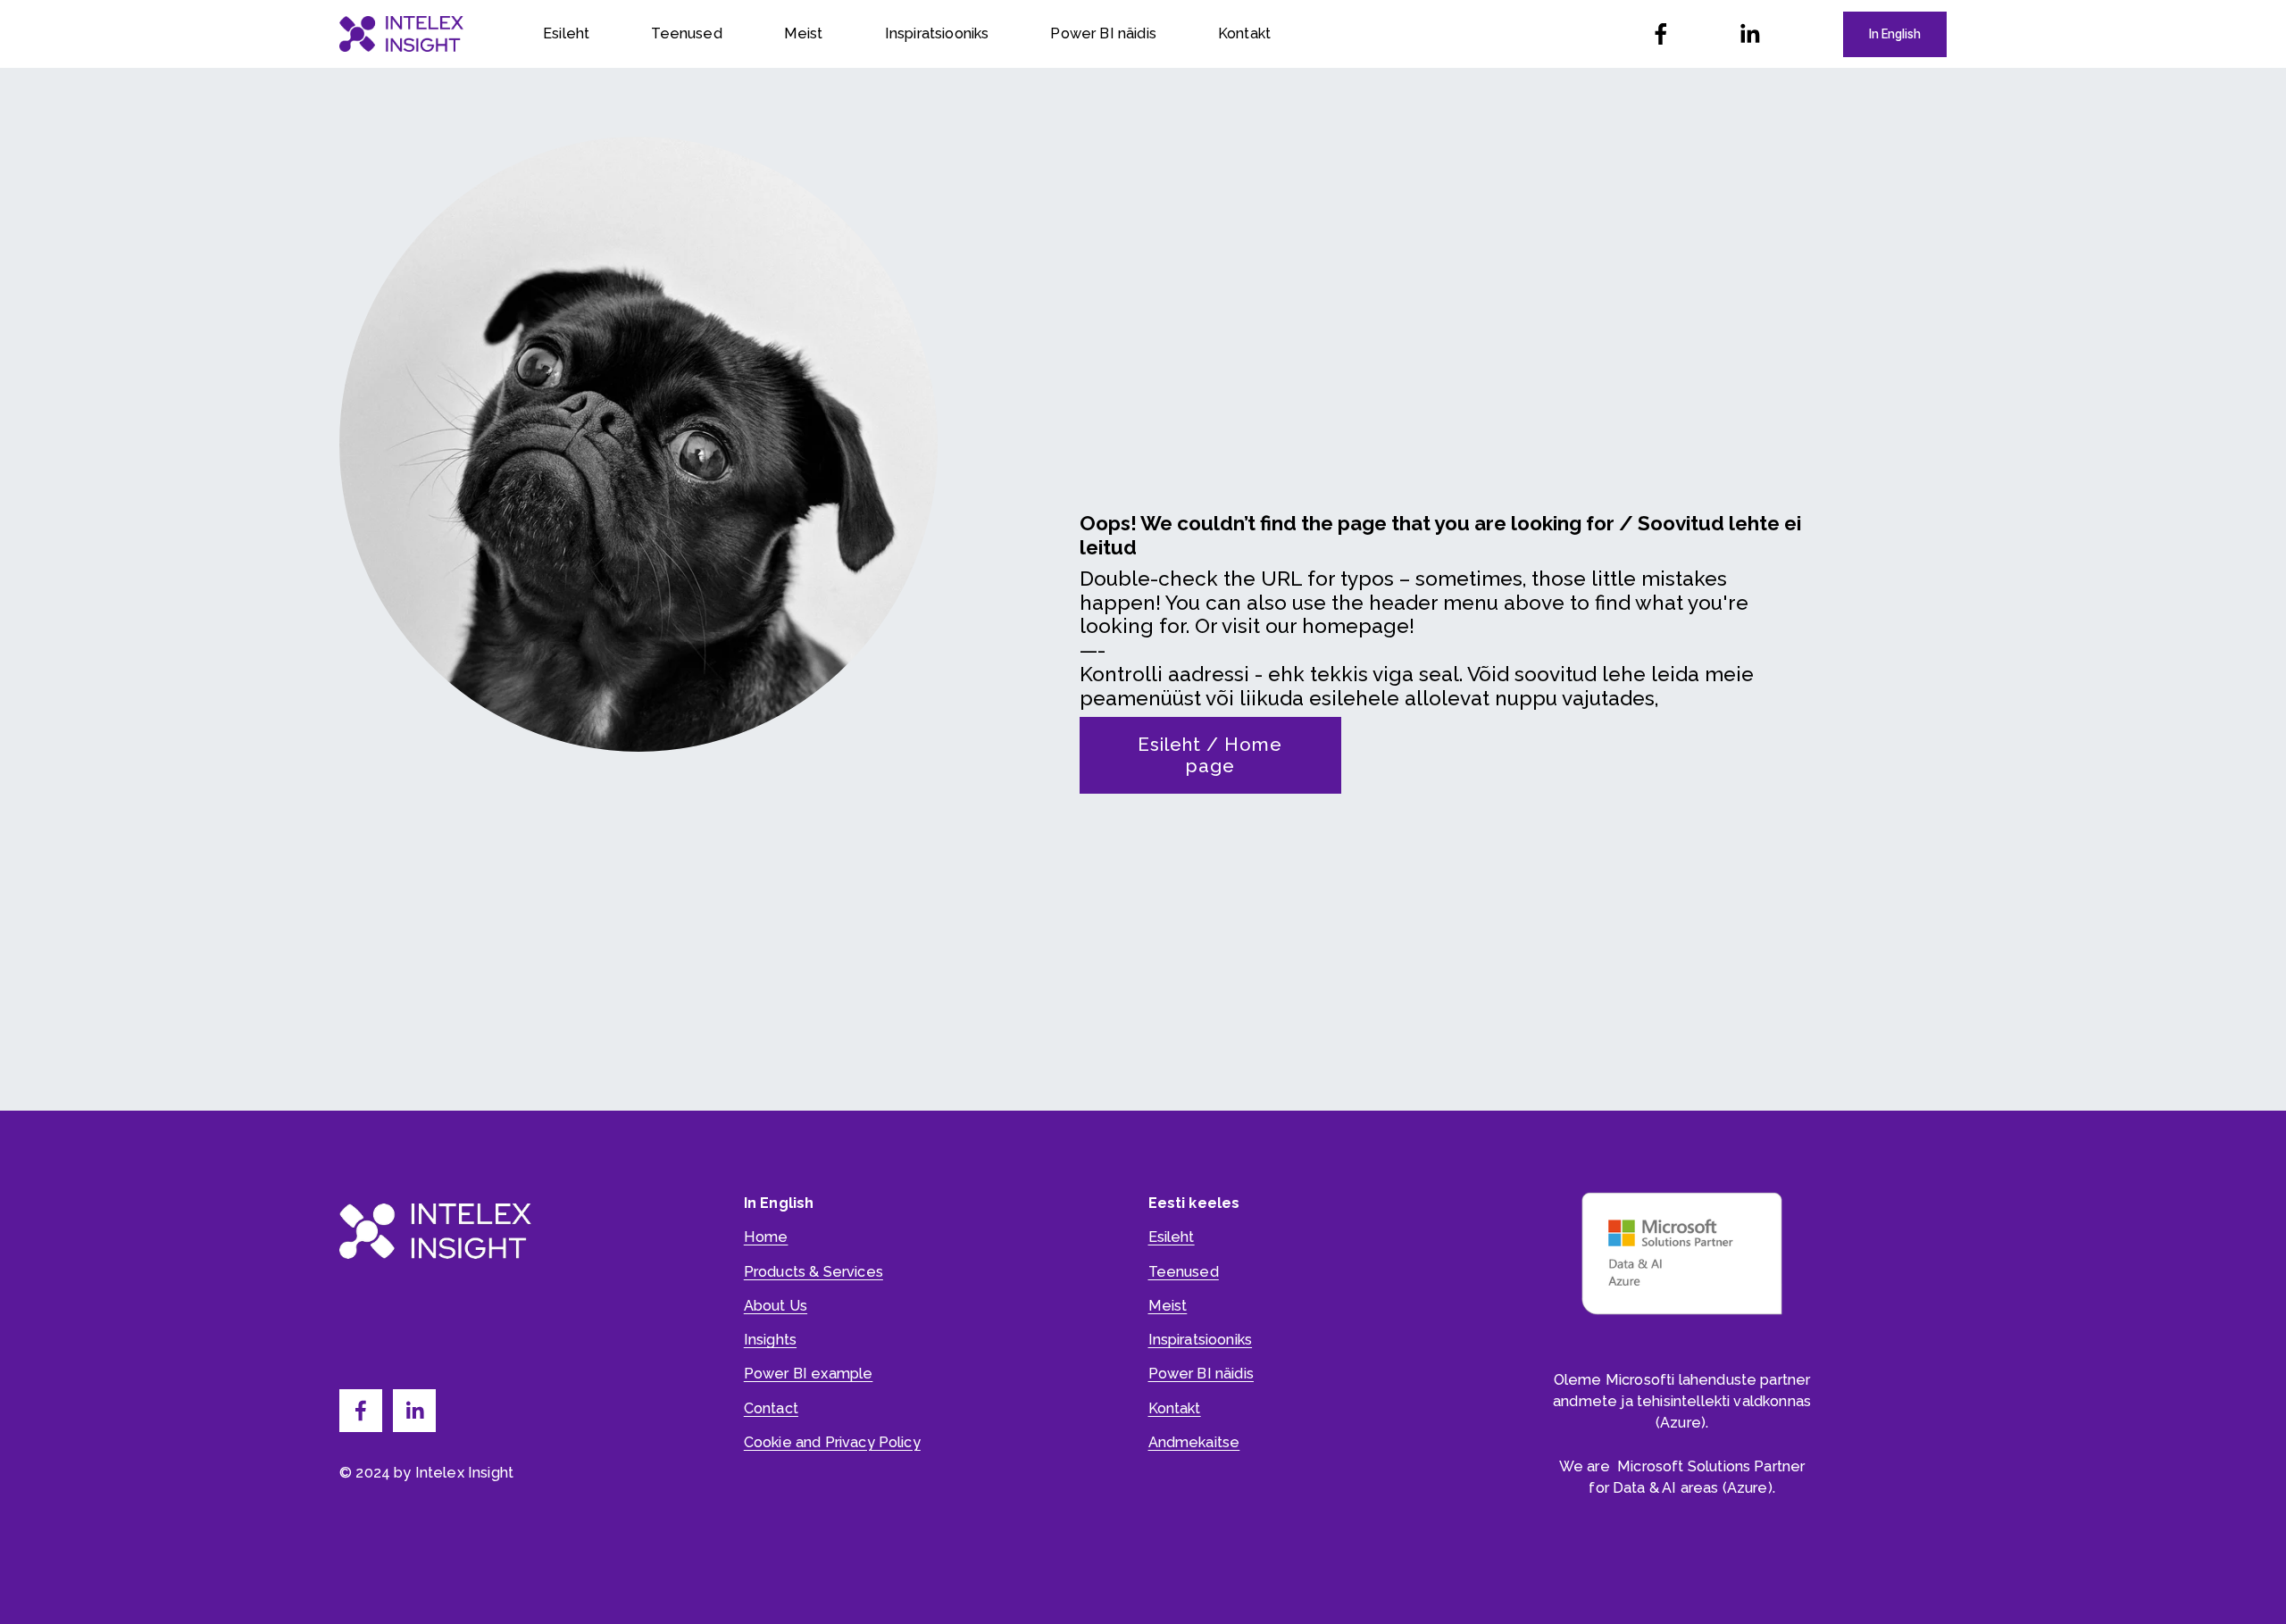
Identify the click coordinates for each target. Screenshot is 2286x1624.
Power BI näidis (1103, 33)
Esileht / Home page (1210, 755)
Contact (771, 1408)
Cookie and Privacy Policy (832, 1442)
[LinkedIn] (1749, 34)
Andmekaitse (1194, 1442)
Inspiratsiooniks (937, 33)
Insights (770, 1340)
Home (766, 1237)
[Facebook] (1661, 34)
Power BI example (809, 1374)
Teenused (686, 33)
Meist (804, 33)
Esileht (566, 33)
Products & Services (813, 1272)
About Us (776, 1306)
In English (1895, 34)
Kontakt (1244, 33)
